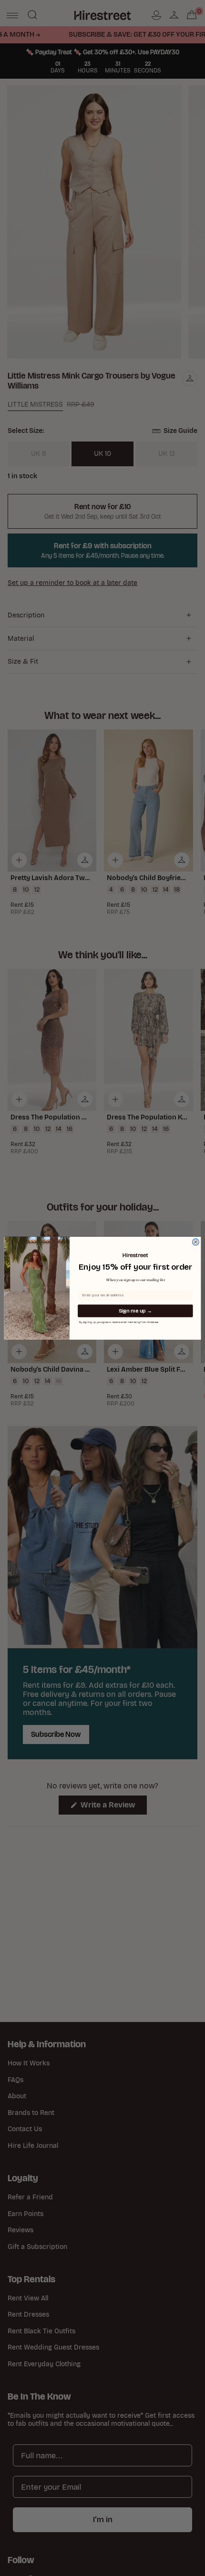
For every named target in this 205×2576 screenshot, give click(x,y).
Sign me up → (135, 1311)
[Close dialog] (196, 1242)
